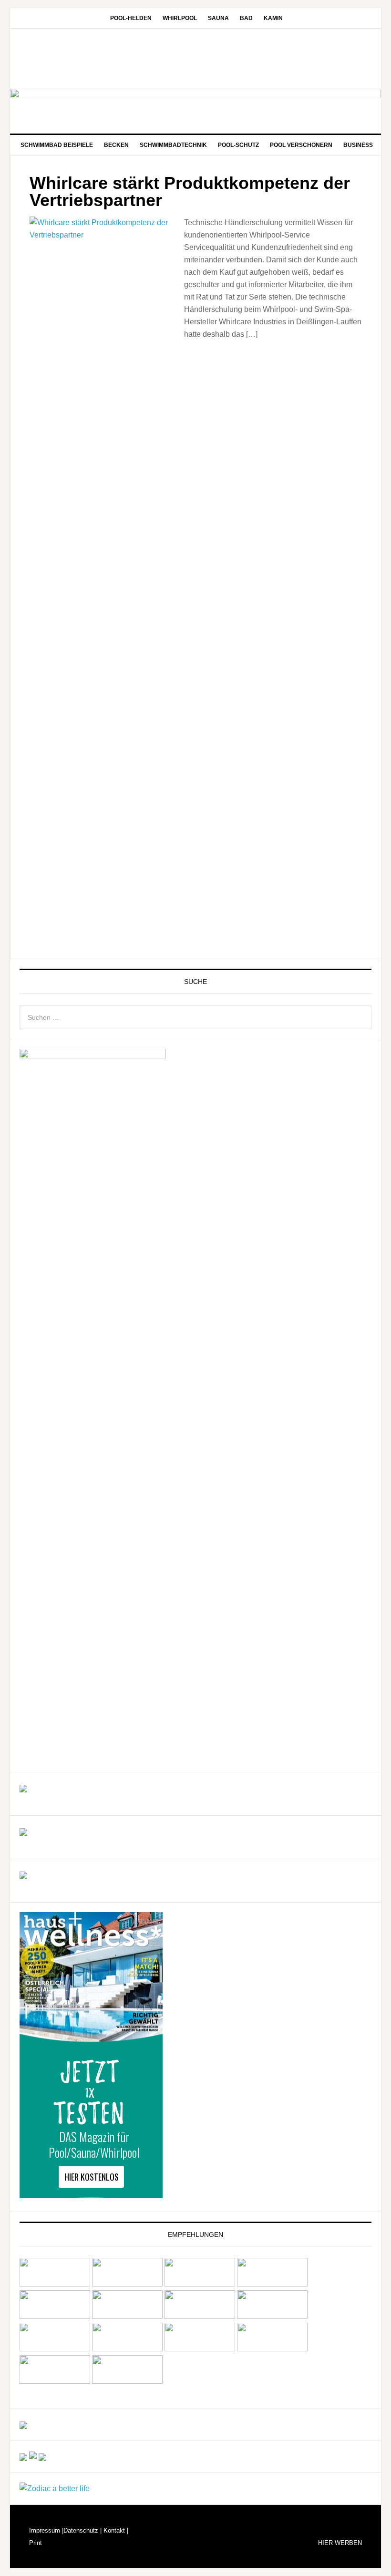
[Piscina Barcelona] (23, 1875)
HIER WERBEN (340, 2543)
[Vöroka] (127, 2349)
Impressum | (46, 2530)
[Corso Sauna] (42, 2457)
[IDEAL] (272, 2284)
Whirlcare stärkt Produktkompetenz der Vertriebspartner (190, 191)
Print (36, 2543)
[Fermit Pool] (200, 2284)
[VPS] (200, 2349)
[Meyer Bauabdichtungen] (127, 2316)
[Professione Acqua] (23, 1831)
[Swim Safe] (55, 2349)
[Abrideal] (55, 2284)
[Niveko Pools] (200, 2316)
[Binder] (127, 2284)
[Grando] (55, 2316)
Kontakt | (115, 2530)
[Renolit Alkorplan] (23, 2425)
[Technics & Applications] (23, 1788)
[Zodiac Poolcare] (55, 2488)
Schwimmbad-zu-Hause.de (195, 60)
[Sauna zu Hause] (127, 2381)
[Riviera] (272, 2316)
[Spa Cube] (23, 2457)
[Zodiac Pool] (55, 2381)
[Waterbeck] (272, 2349)
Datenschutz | (82, 2530)
